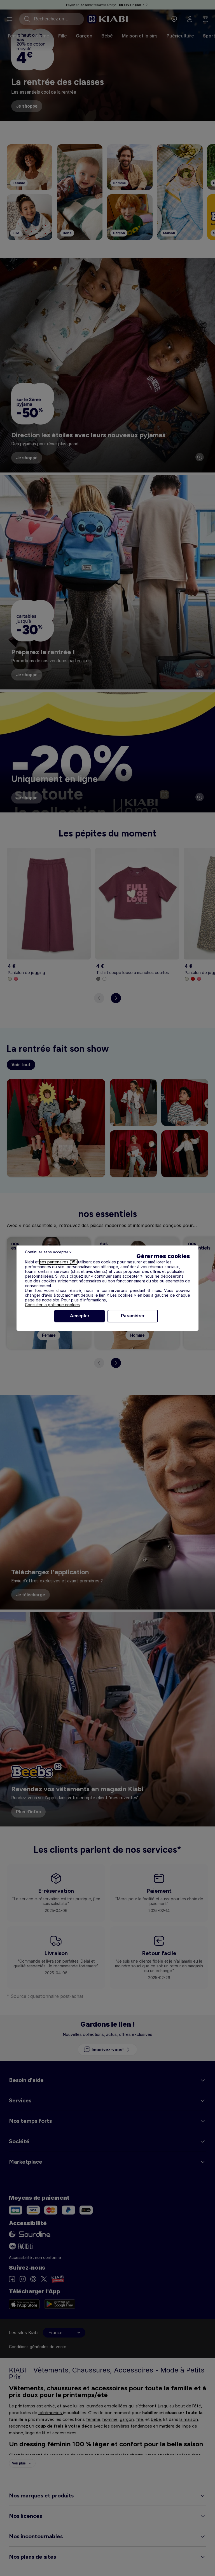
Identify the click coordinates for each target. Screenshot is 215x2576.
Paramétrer (133, 1316)
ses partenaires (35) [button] (58, 1262)
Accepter (80, 1316)
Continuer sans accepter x (48, 1252)
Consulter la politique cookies (52, 1305)
